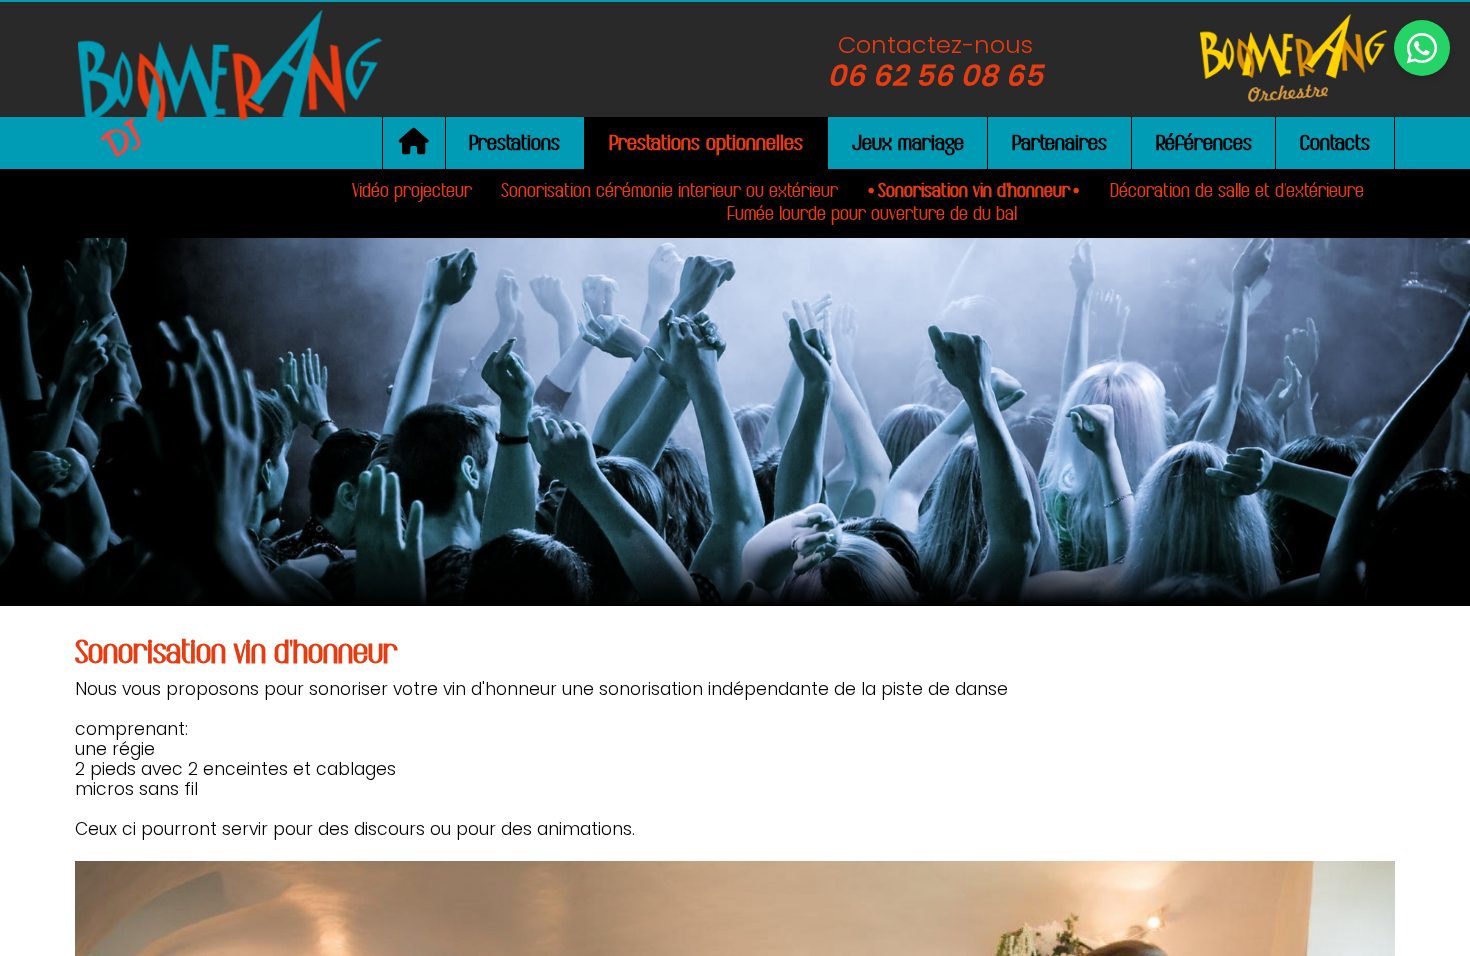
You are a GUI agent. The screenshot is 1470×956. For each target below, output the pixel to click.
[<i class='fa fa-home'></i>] (414, 143)
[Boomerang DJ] (230, 82)
